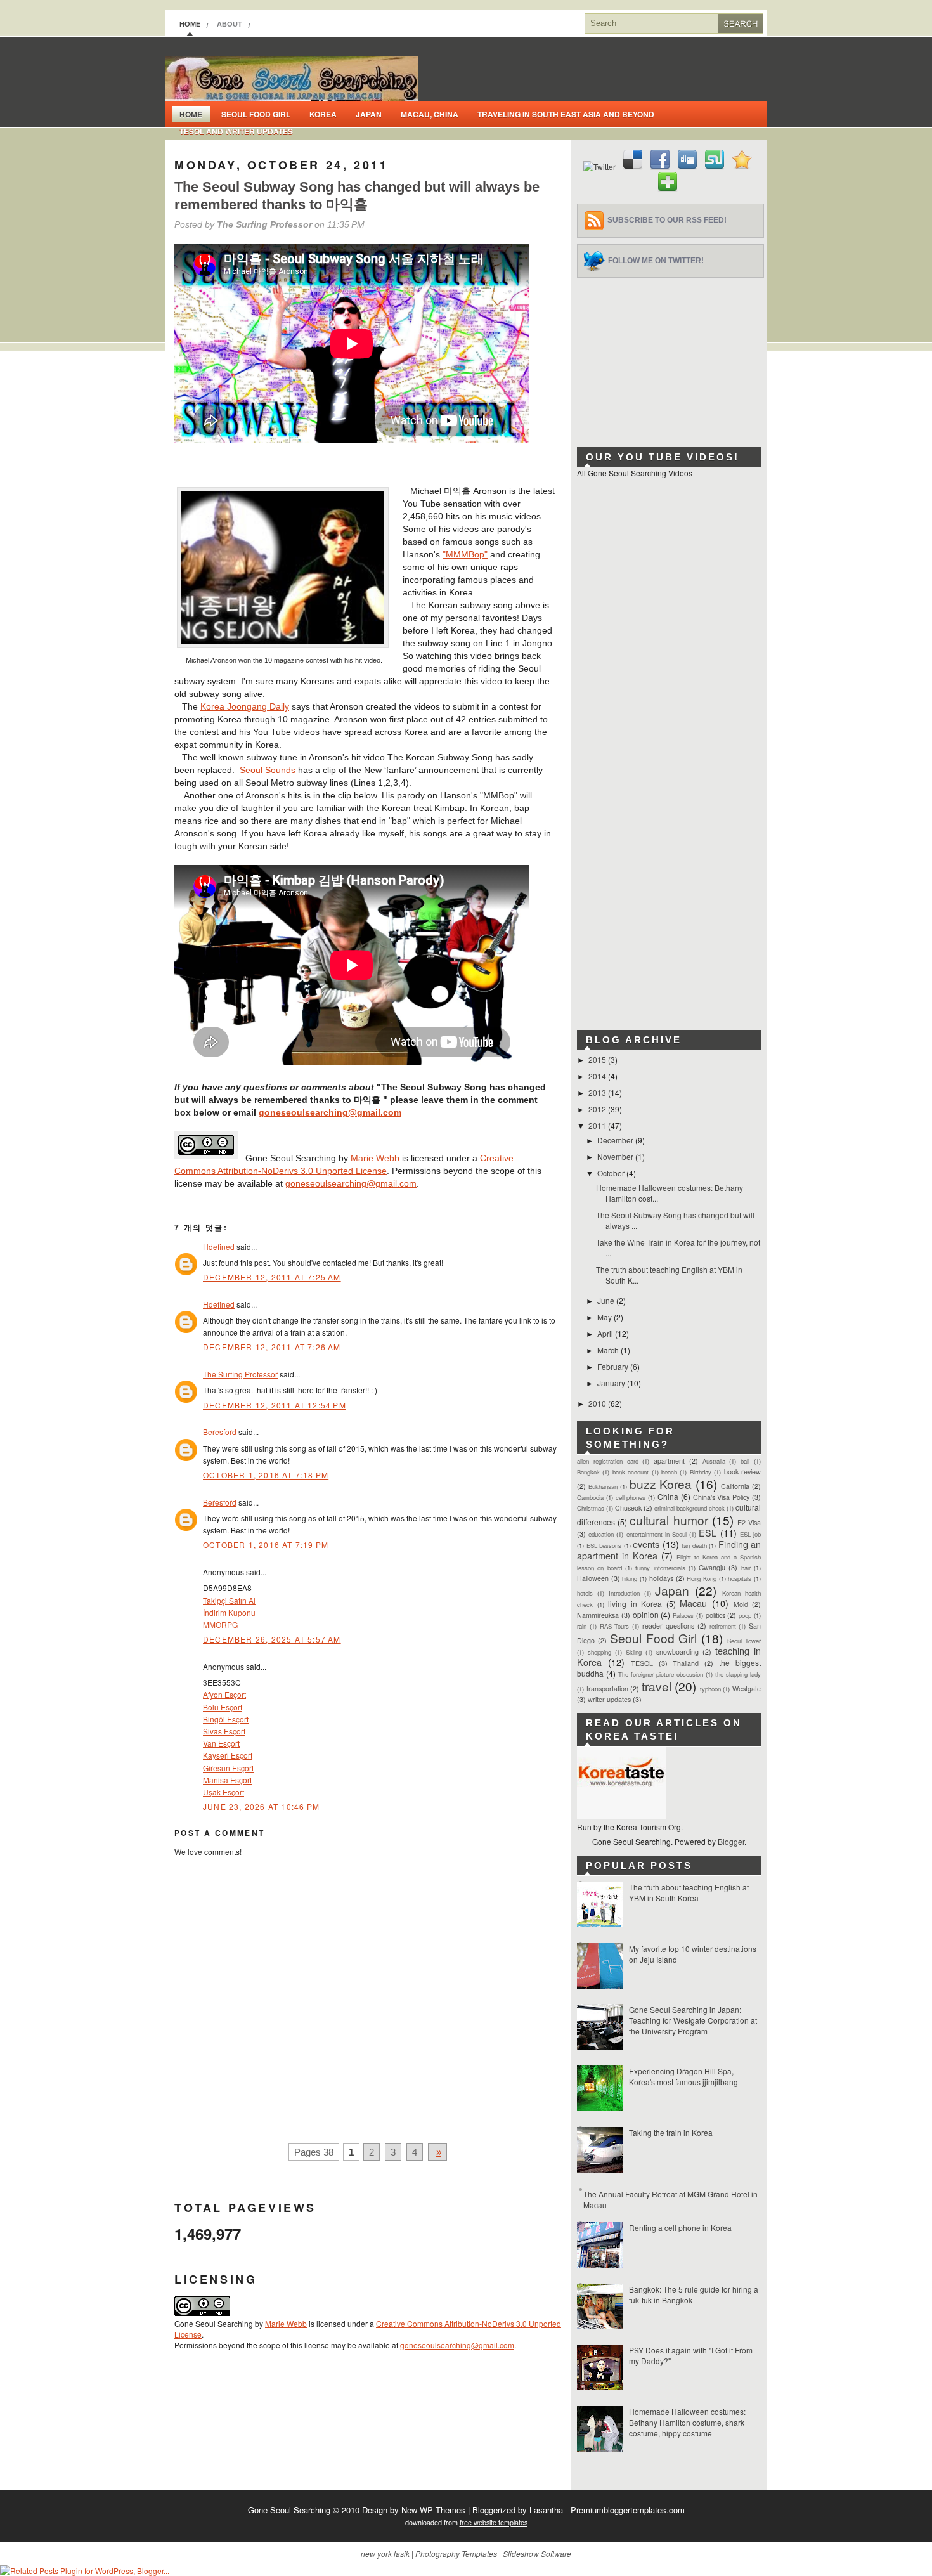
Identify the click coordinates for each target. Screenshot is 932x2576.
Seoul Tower (744, 1641)
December (616, 1140)
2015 (598, 1059)
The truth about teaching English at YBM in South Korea (689, 1892)
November (616, 1156)
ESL (708, 1532)
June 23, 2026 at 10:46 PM (261, 1806)
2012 (598, 1109)
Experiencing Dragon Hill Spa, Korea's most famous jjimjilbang (683, 2076)
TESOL (642, 1663)
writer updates (609, 1699)
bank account (631, 1472)
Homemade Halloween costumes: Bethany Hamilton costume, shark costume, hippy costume (687, 2422)
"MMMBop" (465, 554)
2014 (598, 1076)
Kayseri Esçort (228, 1755)
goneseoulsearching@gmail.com (330, 1112)
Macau (693, 1603)
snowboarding (677, 1652)
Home (190, 24)
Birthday (701, 1472)
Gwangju (712, 1567)
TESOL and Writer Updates (236, 131)
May (605, 1317)
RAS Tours (615, 1626)
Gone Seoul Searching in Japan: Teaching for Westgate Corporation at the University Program (693, 2020)
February (614, 1366)
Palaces (683, 1615)
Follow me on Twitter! (656, 261)
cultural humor (669, 1520)
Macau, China (430, 114)
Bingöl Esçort (226, 1719)
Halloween (593, 1578)
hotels (585, 1593)
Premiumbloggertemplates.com (628, 2510)
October (612, 1173)
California (735, 1486)
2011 (598, 1125)
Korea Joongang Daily (245, 706)
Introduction (624, 1593)
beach (669, 1472)
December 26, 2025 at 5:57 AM (272, 1639)
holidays (661, 1578)
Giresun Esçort (228, 1768)
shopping (599, 1652)
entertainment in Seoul (657, 1534)
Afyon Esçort (224, 1694)
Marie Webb (375, 1158)
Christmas (591, 1508)
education (601, 1534)
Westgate (747, 1688)
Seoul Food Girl (256, 114)
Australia (714, 1461)
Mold (741, 1604)
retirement (723, 1626)
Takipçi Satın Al (229, 1600)
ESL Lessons (604, 1545)
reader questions (668, 1626)
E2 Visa (749, 1522)
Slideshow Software (537, 2553)
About (230, 24)
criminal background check (689, 1508)
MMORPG (220, 1624)
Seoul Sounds (268, 770)
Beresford (220, 1432)
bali (745, 1461)
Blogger (731, 1841)
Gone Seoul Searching (289, 2510)
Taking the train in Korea (671, 2132)
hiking (630, 1578)
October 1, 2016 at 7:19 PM (266, 1545)
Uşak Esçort (223, 1792)
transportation (607, 1688)
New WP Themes (433, 2510)
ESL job (750, 1534)
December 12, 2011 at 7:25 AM (272, 1277)
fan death (694, 1545)
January (612, 1383)
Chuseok (628, 1508)
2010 (598, 1403)
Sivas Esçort (224, 1731)
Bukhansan (603, 1486)
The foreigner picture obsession (661, 1674)
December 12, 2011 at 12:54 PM (275, 1405)
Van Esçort (221, 1743)
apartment (669, 1461)
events (646, 1544)
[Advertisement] (672, 357)
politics (715, 1615)
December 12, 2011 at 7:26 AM (272, 1347)
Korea (323, 114)
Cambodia (590, 1497)
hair (746, 1568)
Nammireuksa (598, 1615)
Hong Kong (702, 1578)
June (607, 1300)
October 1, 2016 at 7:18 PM (266, 1475)
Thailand (686, 1663)
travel (657, 1686)
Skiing (634, 1652)
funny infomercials (660, 1568)
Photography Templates (456, 2553)
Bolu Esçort (223, 1707)
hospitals (740, 1578)
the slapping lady (738, 1674)
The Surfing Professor (240, 1374)
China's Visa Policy (722, 1497)
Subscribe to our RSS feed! (667, 220)
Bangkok (588, 1472)
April (606, 1333)
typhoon (710, 1689)
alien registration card (608, 1461)
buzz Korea (661, 1484)
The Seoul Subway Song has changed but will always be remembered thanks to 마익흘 (357, 196)
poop (745, 1615)
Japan (369, 114)
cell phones (631, 1497)
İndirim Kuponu (229, 1612)
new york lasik (385, 2553)
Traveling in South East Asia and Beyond (566, 114)
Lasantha (546, 2510)
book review (742, 1472)
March (609, 1350)
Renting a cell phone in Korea (680, 2228)
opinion (646, 1614)
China (668, 1496)
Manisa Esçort (227, 1780)
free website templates (494, 2522)
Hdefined (219, 1246)
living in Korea (635, 1603)
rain (582, 1626)
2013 (598, 1092)
